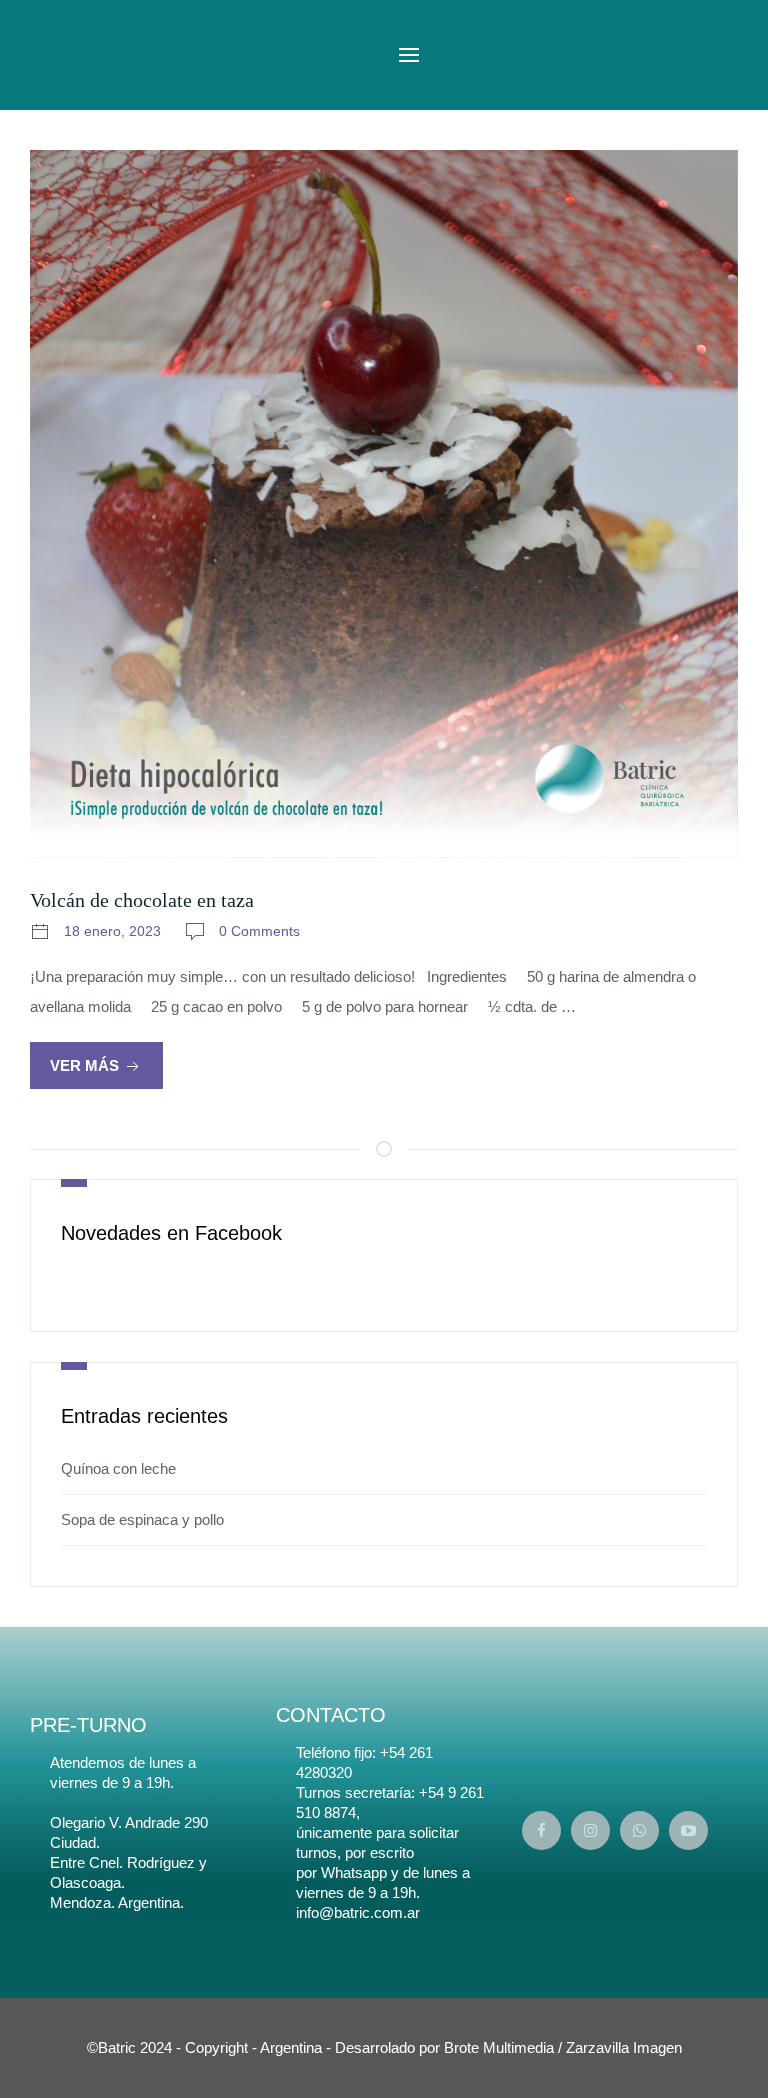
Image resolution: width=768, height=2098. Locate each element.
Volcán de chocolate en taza (142, 900)
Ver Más (86, 1065)
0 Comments (259, 931)
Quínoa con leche (118, 1468)
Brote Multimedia (499, 2047)
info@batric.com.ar (358, 1912)
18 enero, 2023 (112, 931)
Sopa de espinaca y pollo (142, 1519)
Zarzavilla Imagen (624, 2047)
